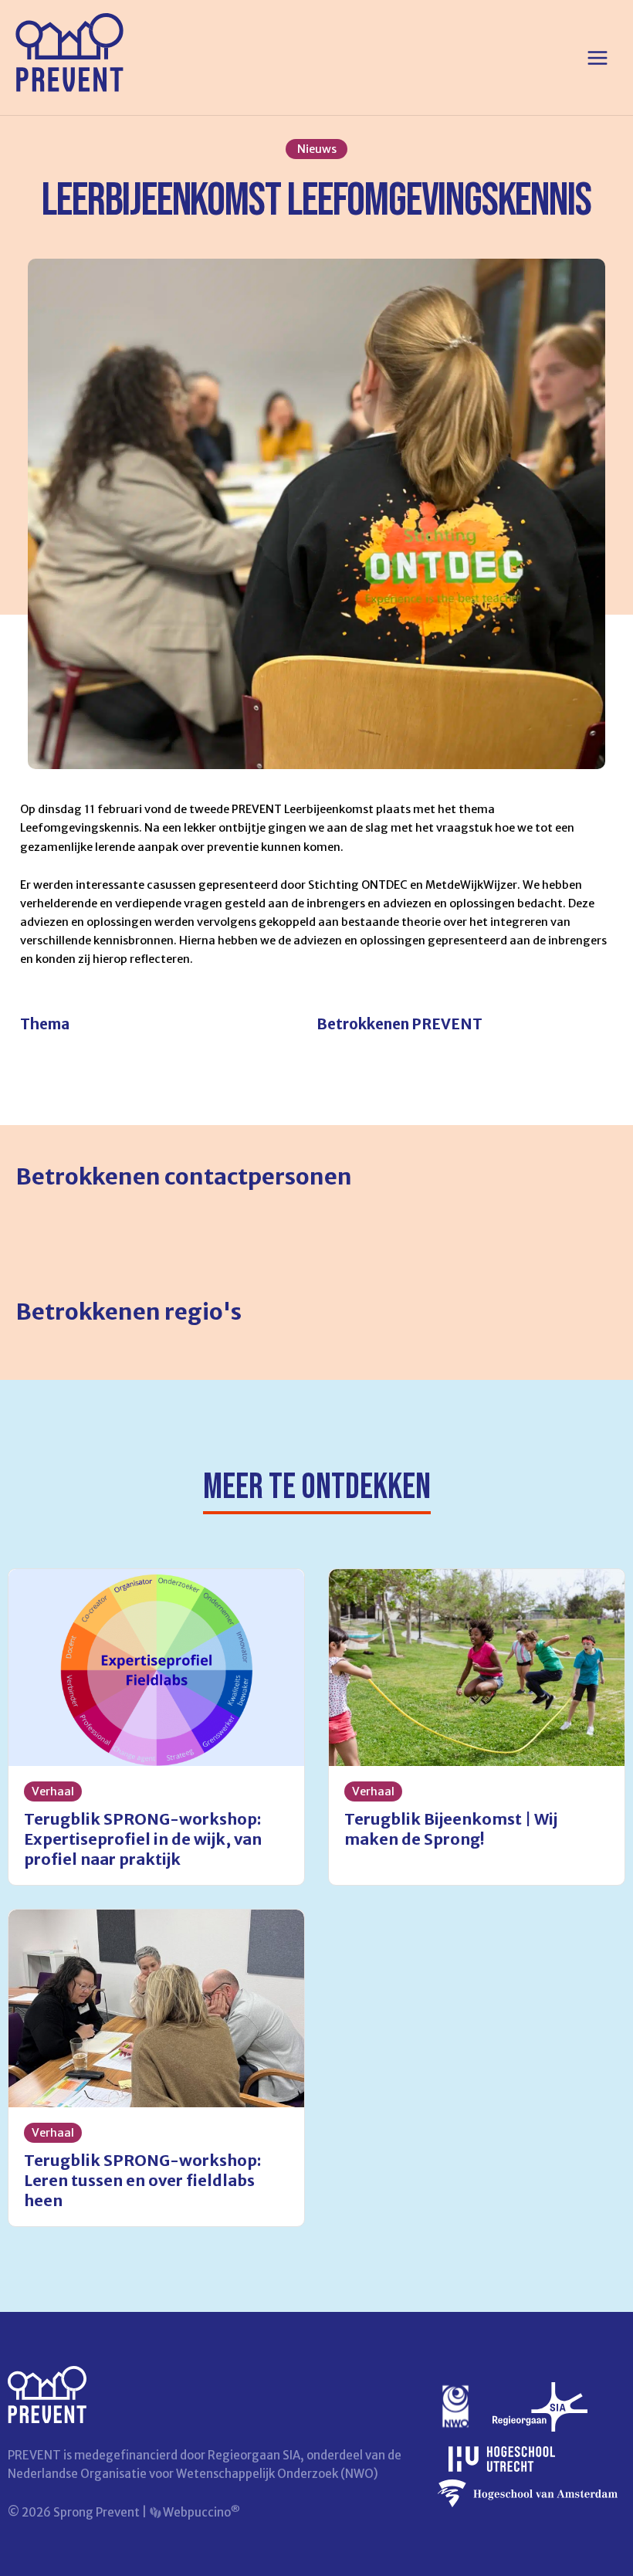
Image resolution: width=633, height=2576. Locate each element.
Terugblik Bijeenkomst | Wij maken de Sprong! (451, 1829)
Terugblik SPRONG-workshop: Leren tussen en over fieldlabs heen (142, 2180)
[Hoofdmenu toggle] (597, 58)
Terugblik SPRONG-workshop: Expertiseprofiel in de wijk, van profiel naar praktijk (143, 1839)
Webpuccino (200, 2512)
